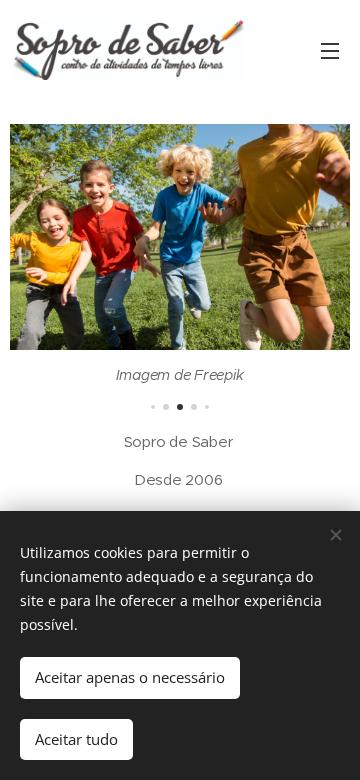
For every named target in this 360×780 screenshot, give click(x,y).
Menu (330, 50)
